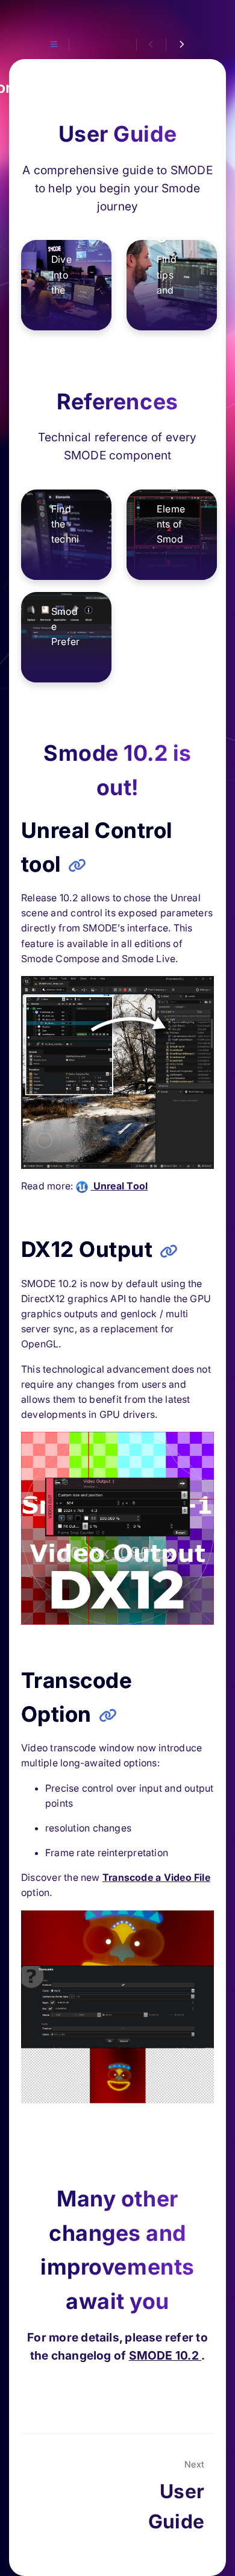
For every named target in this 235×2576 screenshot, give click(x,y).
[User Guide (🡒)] (180, 45)
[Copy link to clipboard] (77, 866)
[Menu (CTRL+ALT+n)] (54, 45)
